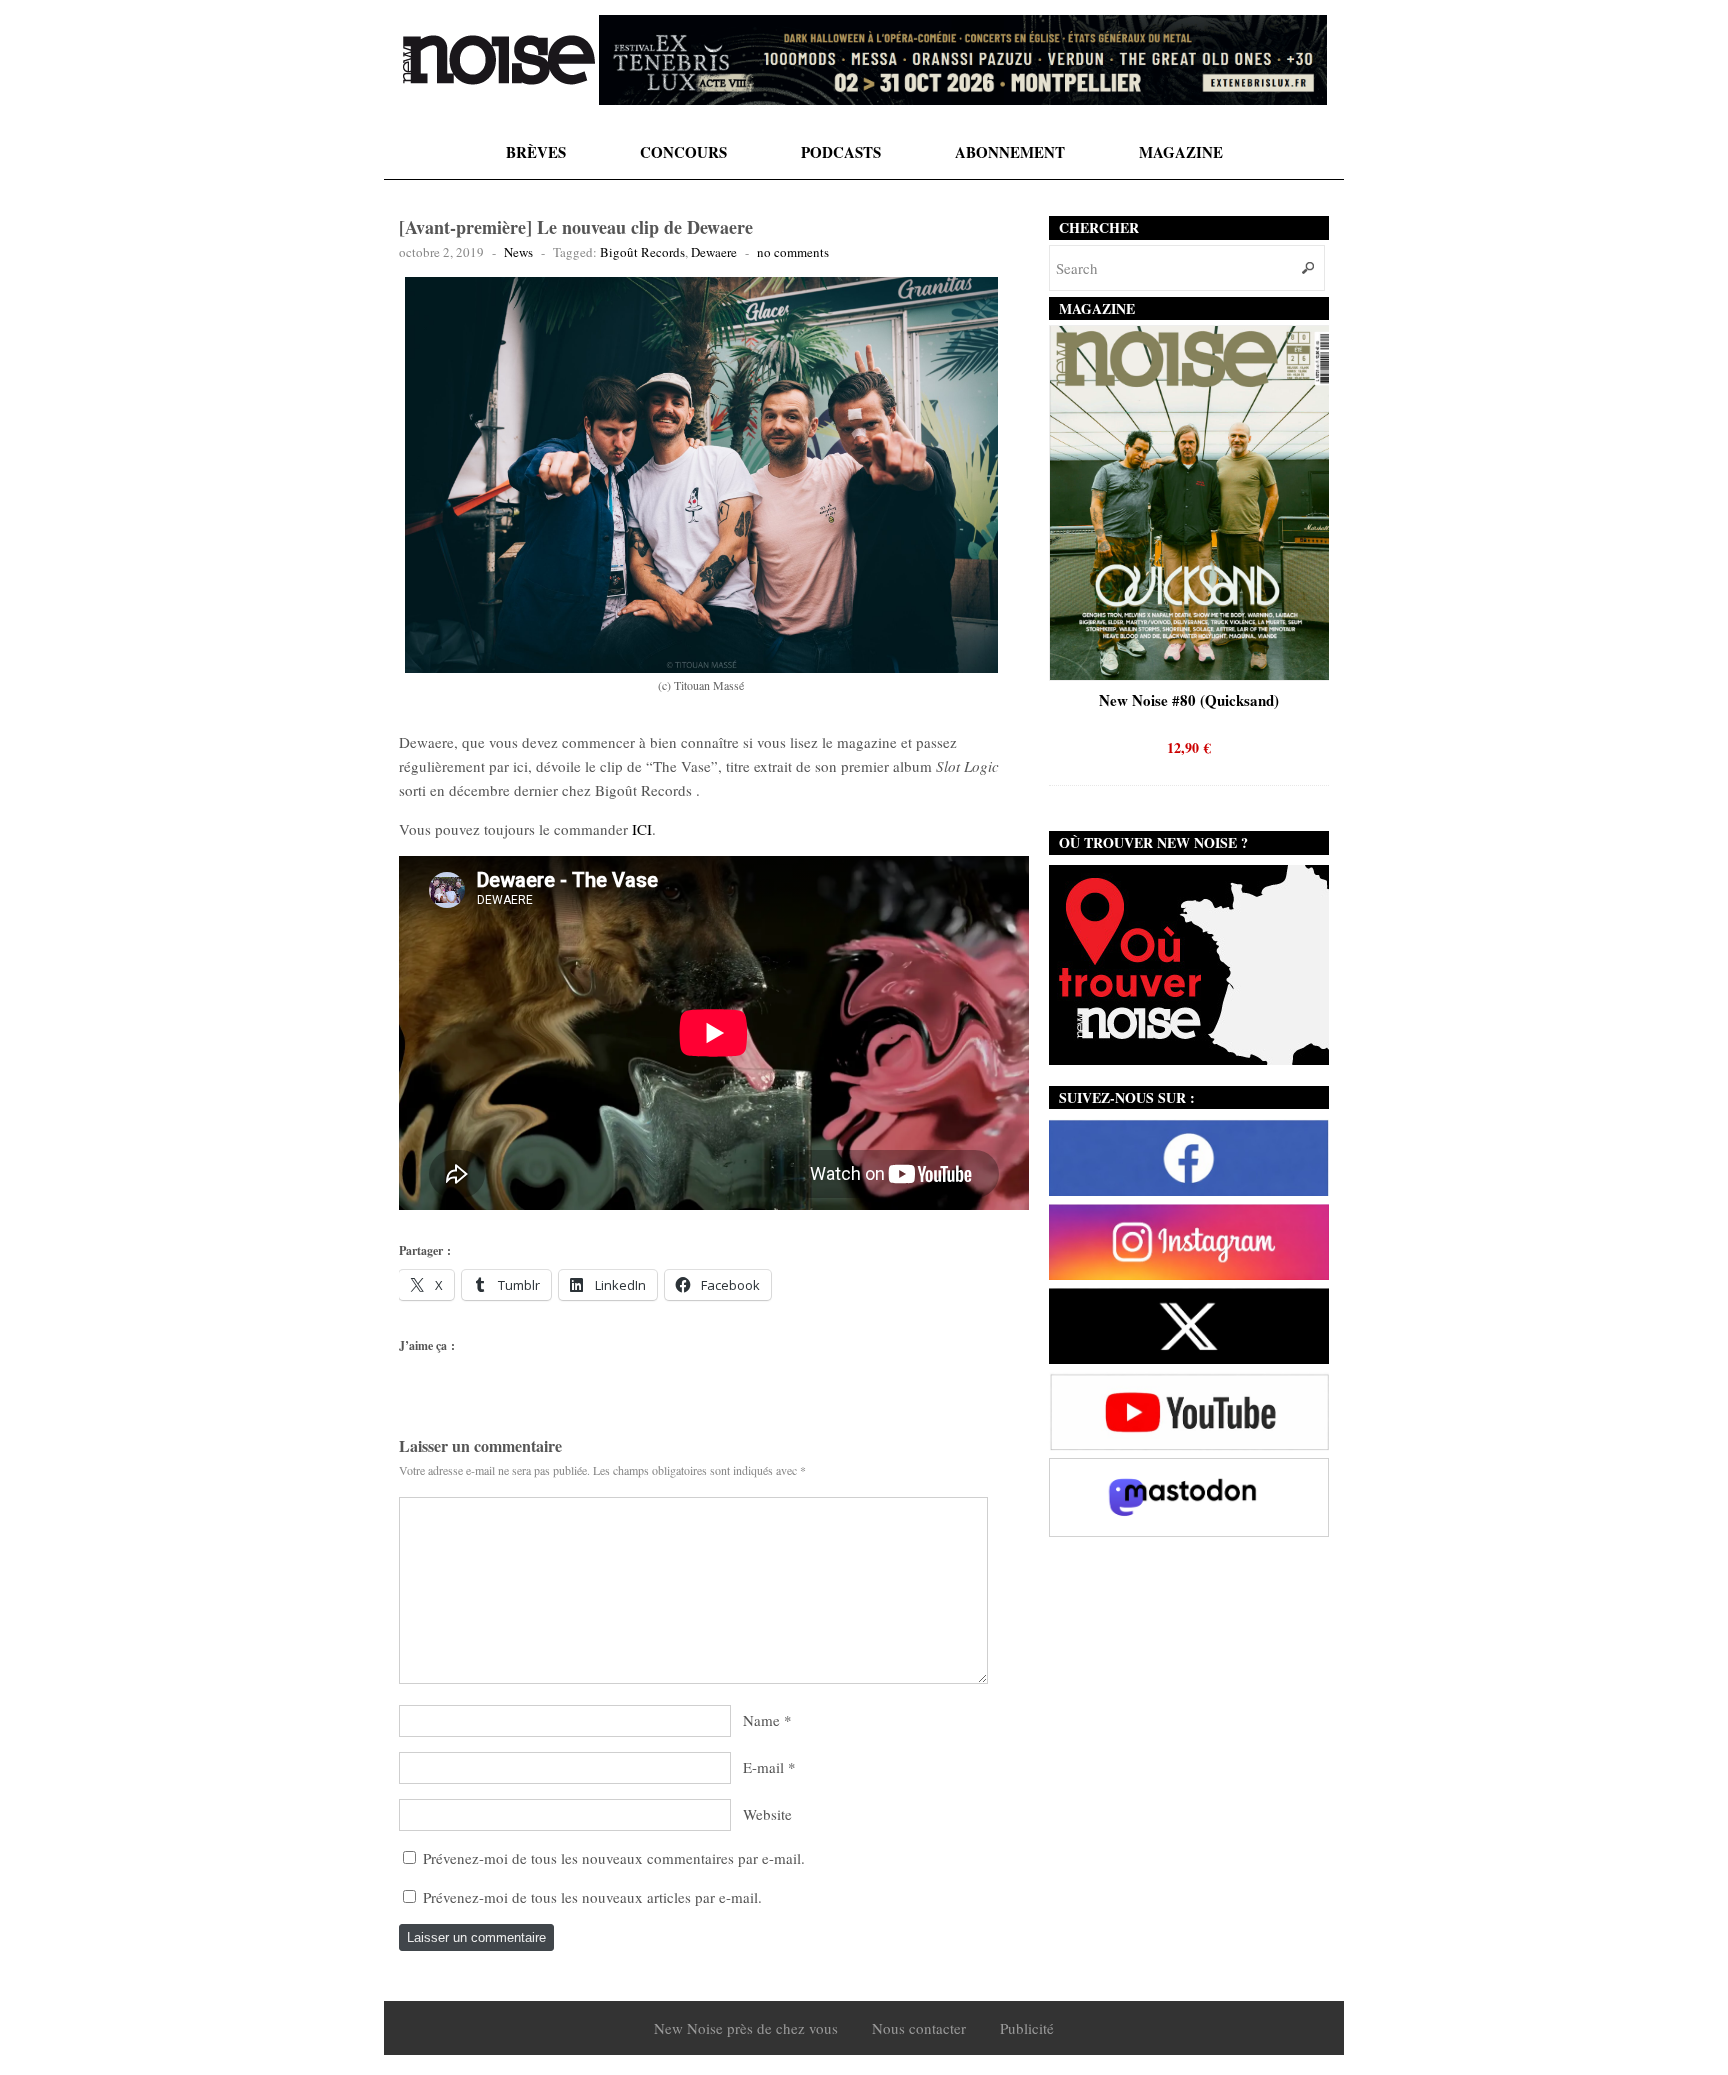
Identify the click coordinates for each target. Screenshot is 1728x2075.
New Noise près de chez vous (746, 2028)
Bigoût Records (642, 252)
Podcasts (841, 152)
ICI (642, 829)
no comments (793, 252)
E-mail (763, 1767)
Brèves (536, 152)
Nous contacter (919, 2028)
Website (767, 1814)
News (518, 252)
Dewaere (714, 252)
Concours (683, 152)
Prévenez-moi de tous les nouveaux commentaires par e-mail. (614, 1858)
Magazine (1181, 152)
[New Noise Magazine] (499, 60)
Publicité (1027, 2028)
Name (761, 1720)
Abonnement (1010, 152)
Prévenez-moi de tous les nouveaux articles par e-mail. (592, 1897)
